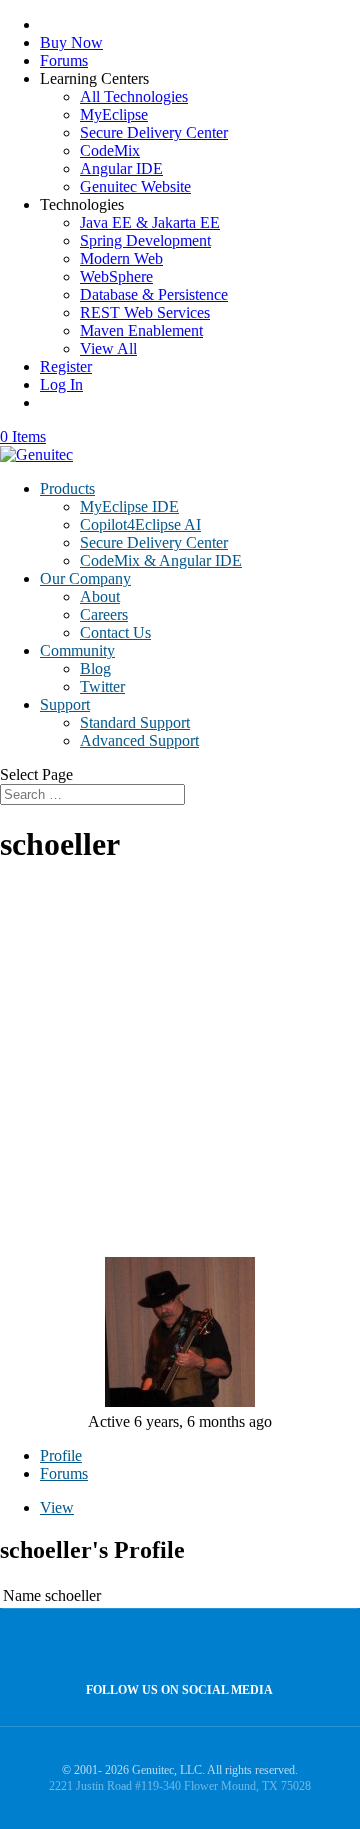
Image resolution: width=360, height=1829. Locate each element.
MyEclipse (114, 114)
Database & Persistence (154, 294)
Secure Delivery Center (154, 132)
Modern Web (121, 258)
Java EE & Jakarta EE (150, 222)
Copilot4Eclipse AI (140, 524)
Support (65, 704)
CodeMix (110, 150)
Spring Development (145, 240)
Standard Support (135, 722)
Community (77, 650)
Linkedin (217, 1646)
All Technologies (134, 96)
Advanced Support (139, 740)
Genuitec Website (135, 186)
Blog (95, 668)
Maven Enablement (141, 330)
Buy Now (71, 42)
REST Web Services (145, 312)
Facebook (174, 1646)
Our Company (85, 578)
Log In (61, 384)
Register (66, 366)
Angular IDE (121, 168)
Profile (61, 1455)
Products (67, 488)
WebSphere (116, 276)
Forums (64, 60)
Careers (104, 614)
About (100, 596)
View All (108, 348)
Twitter (102, 686)
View (57, 1507)
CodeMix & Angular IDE (161, 560)
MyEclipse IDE (129, 506)
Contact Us (115, 632)
